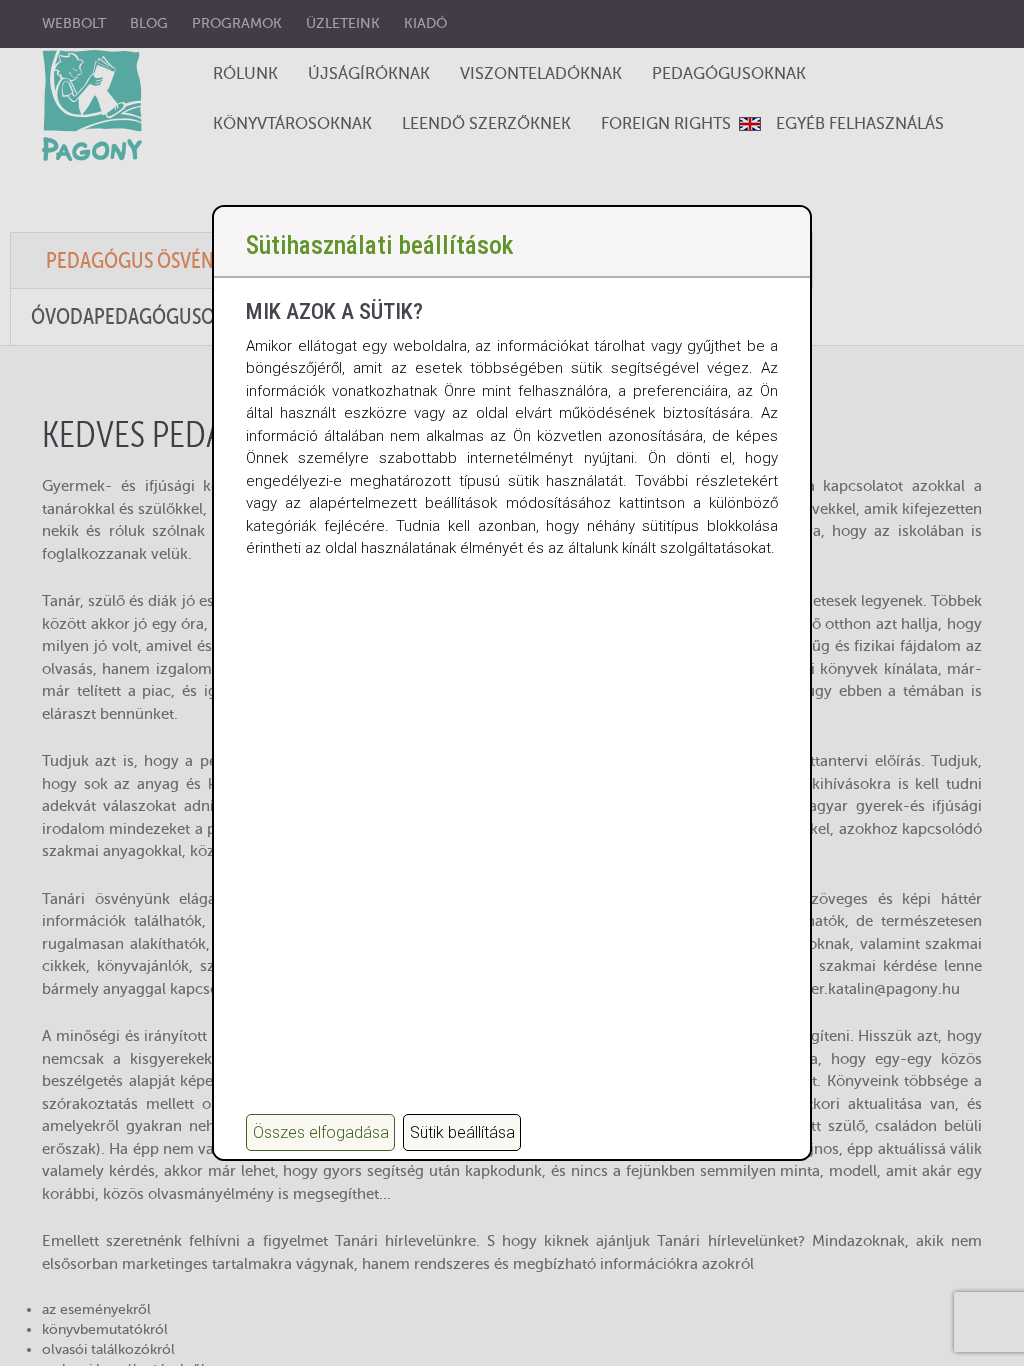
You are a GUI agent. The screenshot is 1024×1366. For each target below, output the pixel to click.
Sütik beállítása (462, 1132)
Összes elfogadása (321, 1132)
